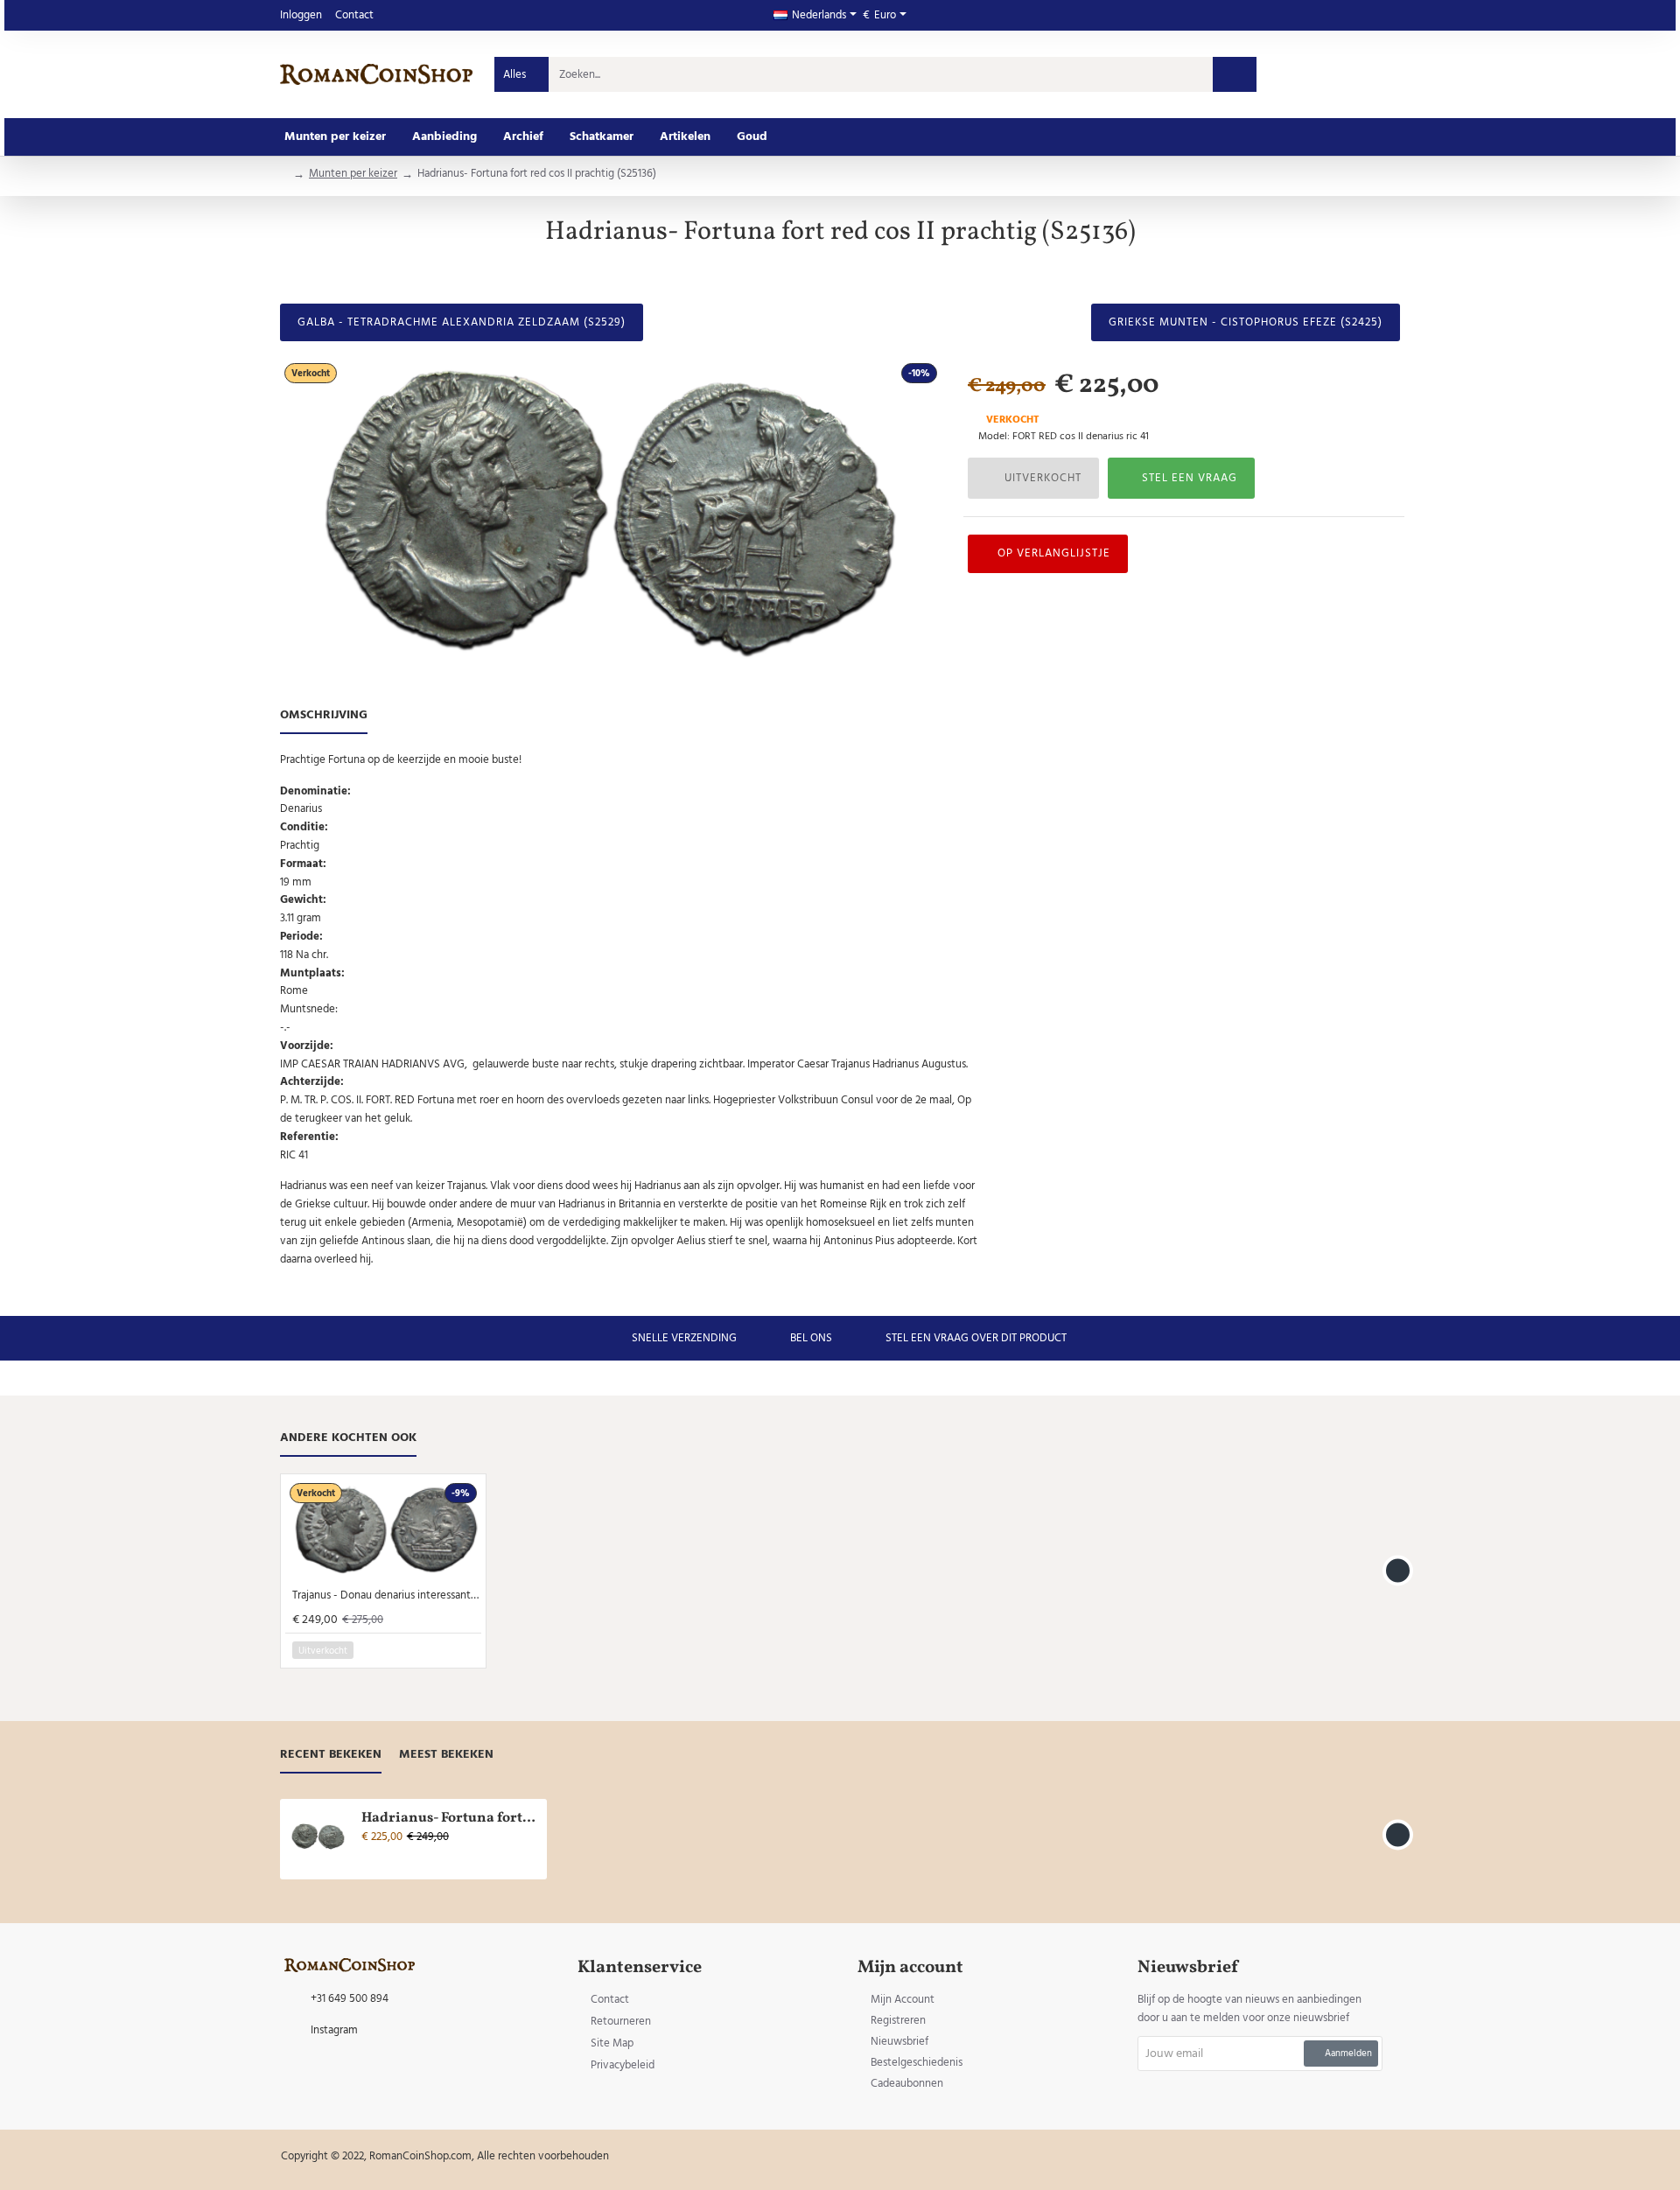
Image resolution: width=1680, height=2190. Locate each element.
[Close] (988, 1006)
